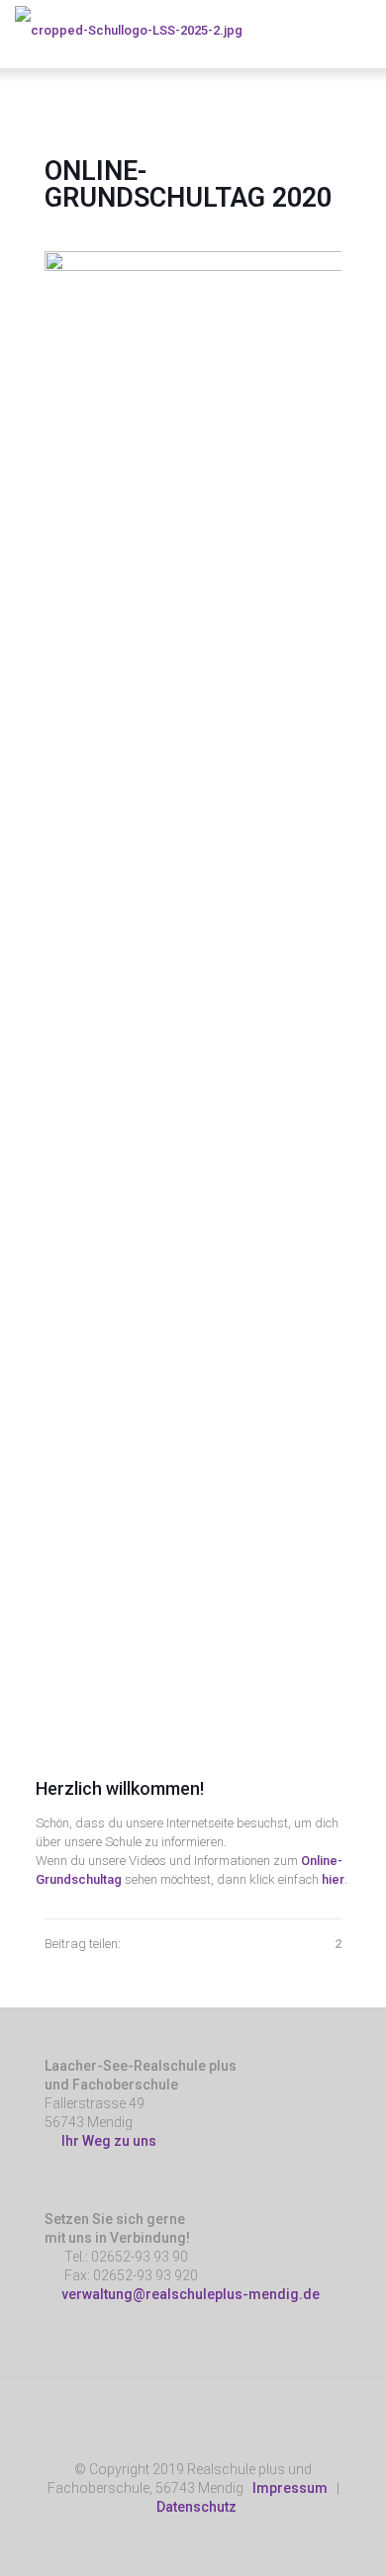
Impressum (290, 2488)
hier (333, 1879)
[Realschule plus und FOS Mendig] (129, 30)
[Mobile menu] (359, 30)
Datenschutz (196, 2507)
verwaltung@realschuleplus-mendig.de (191, 2294)
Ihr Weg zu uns (106, 2141)
